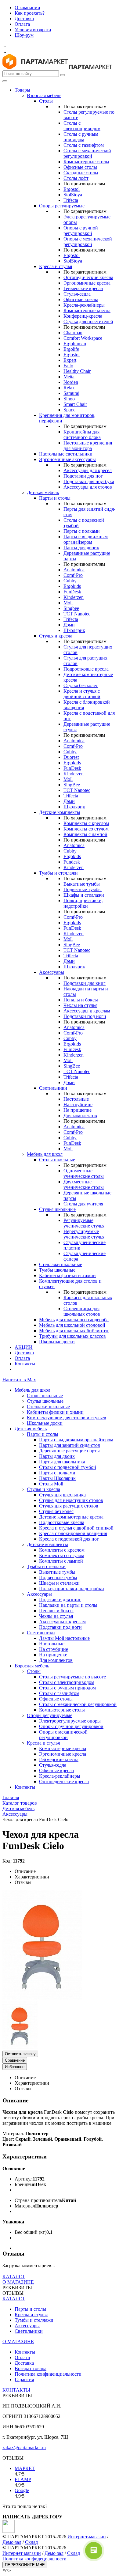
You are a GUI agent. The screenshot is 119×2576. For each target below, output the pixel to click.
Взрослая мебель (44, 95)
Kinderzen (74, 597)
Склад (31, 2542)
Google (22, 2490)
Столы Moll (51, 1484)
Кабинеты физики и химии (67, 1275)
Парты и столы (55, 498)
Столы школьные (57, 1160)
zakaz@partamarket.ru (24, 2447)
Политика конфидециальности (34, 2559)
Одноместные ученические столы (84, 1173)
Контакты (25, 1364)
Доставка (24, 19)
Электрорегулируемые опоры (70, 1721)
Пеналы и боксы (81, 1000)
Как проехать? (30, 13)
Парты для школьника (62, 1462)
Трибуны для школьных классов (72, 1336)
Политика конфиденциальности (48, 2374)
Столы (46, 101)
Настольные (76, 1099)
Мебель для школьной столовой (72, 1325)
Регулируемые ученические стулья (84, 1223)
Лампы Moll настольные (64, 1638)
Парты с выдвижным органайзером (86, 539)
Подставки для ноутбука (89, 481)
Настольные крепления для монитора (88, 446)
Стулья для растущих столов (69, 1506)
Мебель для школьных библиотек (74, 1331)
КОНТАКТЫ (16, 2390)
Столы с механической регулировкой (87, 153)
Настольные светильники (66, 454)
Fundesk (72, 862)
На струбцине (78, 1105)
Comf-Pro (73, 575)
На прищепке (78, 1110)
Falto (68, 366)
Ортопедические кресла (88, 277)
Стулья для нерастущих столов (71, 1500)
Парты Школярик (57, 1478)
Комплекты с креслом (86, 823)
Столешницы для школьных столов (82, 1311)
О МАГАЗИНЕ (18, 2282)
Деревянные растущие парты (69, 1451)
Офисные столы (80, 167)
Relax (69, 388)
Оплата (22, 24)
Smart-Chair (75, 404)
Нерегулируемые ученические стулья (84, 1234)
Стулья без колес (81, 685)
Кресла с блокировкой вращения (73, 1533)
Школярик (74, 630)
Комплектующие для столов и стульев (67, 1418)
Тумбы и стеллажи (58, 873)
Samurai (71, 393)
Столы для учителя (83, 1204)
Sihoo (69, 399)
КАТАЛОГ (14, 2277)
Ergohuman (75, 344)
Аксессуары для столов (88, 487)
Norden (71, 382)
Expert (70, 360)
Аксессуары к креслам (87, 1011)
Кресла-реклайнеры (84, 305)
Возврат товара (31, 2368)
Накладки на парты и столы (68, 1605)
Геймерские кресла (83, 288)
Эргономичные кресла (87, 283)
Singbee (71, 608)
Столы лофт (76, 178)
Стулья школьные (57, 1209)
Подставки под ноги (85, 1016)
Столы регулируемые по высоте (72, 1677)
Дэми (69, 625)
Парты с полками (82, 531)
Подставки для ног (83, 476)
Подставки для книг (85, 983)
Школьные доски (57, 1342)
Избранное (15, 2067)
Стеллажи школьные (61, 1264)
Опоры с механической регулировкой (88, 242)
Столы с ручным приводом (81, 137)
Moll (68, 603)
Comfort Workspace (83, 338)
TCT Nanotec (77, 614)
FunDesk (72, 592)
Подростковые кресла (86, 669)
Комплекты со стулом (86, 829)
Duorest (71, 757)
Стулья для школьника (62, 1495)
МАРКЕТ (25, 2468)
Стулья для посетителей (88, 322)
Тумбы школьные (57, 1270)
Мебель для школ (45, 1154)
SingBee (72, 785)
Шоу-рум (24, 35)
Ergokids (72, 586)
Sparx (69, 410)
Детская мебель (43, 492)
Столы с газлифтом (84, 145)
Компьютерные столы (86, 162)
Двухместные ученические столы (84, 1184)
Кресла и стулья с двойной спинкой (82, 694)
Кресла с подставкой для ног (69, 1539)
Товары (22, 90)
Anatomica (74, 570)
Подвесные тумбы (83, 889)
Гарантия (24, 2379)
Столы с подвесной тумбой (68, 1467)
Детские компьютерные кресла (71, 1517)
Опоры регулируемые (62, 206)
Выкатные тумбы (82, 884)
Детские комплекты (60, 812)
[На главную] (35, 68)
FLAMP (23, 2479)
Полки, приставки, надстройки (83, 903)
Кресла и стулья (56, 266)
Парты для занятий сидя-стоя (69, 1445)
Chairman (73, 333)
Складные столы (81, 173)
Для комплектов (80, 1116)
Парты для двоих (81, 548)
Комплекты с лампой (85, 834)
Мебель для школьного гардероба (74, 1320)
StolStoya (73, 195)
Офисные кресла (81, 299)
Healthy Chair (77, 371)
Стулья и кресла (56, 636)
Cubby (70, 581)
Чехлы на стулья (80, 1005)
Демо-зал (12, 2542)
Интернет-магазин (22, 2553)
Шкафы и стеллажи (84, 895)
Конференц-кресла (83, 316)
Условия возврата (33, 30)
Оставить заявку (20, 2054)
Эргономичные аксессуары (67, 459)
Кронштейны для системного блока (82, 435)
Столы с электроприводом (82, 126)
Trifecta (71, 200)
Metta (69, 377)
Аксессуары (52, 972)
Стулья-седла (77, 294)
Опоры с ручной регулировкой (81, 231)
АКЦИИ (24, 1347)
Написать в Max (19, 1380)
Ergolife (71, 349)
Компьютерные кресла (87, 310)
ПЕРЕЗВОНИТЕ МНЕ (25, 2565)
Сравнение (15, 2060)
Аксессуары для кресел (88, 470)
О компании (27, 8)
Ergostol (72, 189)
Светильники (53, 1088)
